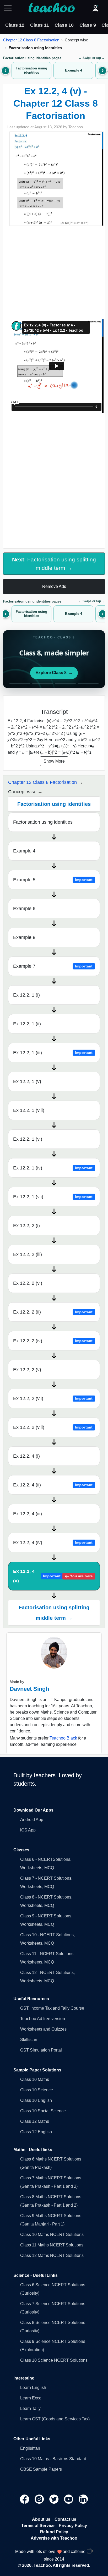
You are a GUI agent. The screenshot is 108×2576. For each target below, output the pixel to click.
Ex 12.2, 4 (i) (26, 1456)
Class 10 (64, 25)
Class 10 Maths (35, 2079)
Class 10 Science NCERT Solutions (54, 2360)
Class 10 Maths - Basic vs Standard (53, 2459)
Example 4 (24, 851)
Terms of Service (38, 2526)
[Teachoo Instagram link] (40, 2499)
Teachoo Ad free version (43, 2019)
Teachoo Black (63, 1738)
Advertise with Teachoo (54, 2538)
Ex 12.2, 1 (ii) (27, 1024)
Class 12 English (36, 2132)
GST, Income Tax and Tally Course (52, 2008)
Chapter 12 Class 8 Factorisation (31, 40)
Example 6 (24, 909)
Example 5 (53, 880)
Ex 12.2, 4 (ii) (53, 1485)
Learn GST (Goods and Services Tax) (55, 2419)
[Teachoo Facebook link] (25, 2499)
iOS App (28, 1830)
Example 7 (53, 966)
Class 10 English (36, 2100)
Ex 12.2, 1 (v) (27, 1081)
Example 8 (24, 937)
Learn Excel (31, 2398)
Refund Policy (54, 2532)
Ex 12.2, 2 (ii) (53, 1312)
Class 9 (88, 25)
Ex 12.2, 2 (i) (26, 1226)
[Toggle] (9, 8)
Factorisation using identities (43, 822)
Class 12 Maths (35, 2121)
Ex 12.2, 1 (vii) (53, 1197)
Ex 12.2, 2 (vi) (28, 1283)
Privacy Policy (73, 2526)
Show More (54, 761)
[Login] (95, 8)
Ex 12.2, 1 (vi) (28, 1139)
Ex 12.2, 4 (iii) (28, 1514)
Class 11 (40, 25)
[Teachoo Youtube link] (69, 2499)
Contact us (65, 2519)
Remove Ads (54, 586)
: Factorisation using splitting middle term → (54, 564)
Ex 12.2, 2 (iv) (53, 1341)
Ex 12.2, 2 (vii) (53, 1398)
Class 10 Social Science (43, 2111)
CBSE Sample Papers (41, 2469)
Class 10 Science (37, 2090)
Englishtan (30, 2448)
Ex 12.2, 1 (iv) (53, 1168)
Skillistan (29, 2040)
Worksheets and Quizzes (43, 2029)
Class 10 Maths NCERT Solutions (52, 2235)
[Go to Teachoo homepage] (51, 8)
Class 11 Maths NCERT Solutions (52, 2245)
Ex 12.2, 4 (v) (53, 1576)
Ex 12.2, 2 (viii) (53, 1427)
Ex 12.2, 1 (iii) (53, 1053)
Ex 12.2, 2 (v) (27, 1370)
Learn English (33, 2388)
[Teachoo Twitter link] (55, 2499)
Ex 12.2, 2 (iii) (28, 1254)
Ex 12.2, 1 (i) (26, 995)
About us (41, 2519)
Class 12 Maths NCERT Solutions (52, 2255)
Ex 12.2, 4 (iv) (53, 1543)
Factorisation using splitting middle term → (54, 1613)
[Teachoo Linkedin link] (83, 2499)
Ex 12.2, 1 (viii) (29, 1110)
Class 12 (15, 25)
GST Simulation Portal (41, 2050)
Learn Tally (30, 2408)
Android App (32, 1820)
